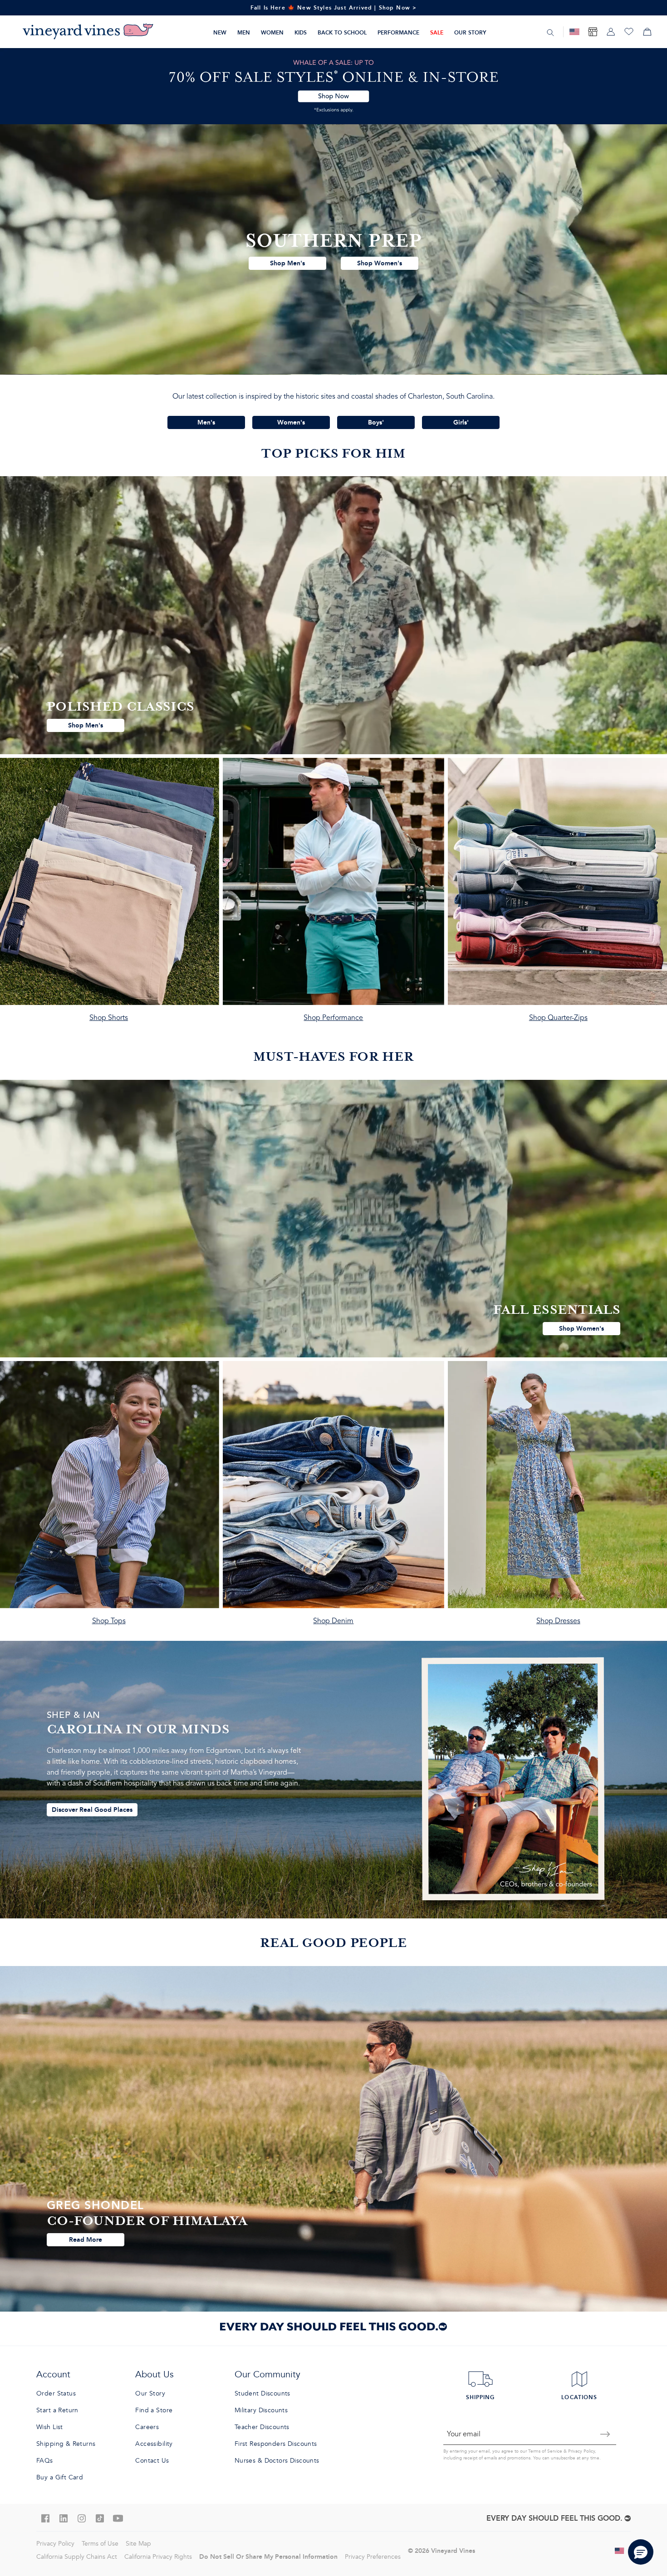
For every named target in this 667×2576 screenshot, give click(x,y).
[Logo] (88, 32)
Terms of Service (545, 2451)
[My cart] (647, 32)
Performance (398, 32)
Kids (301, 32)
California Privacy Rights (158, 2557)
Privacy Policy (581, 2451)
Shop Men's (287, 263)
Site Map (138, 2544)
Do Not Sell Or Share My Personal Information (268, 2556)
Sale (437, 32)
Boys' (376, 422)
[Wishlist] (629, 32)
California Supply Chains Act (77, 2557)
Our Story (470, 32)
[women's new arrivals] (333, 1219)
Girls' (461, 422)
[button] (641, 2552)
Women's (291, 422)
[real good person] (333, 2139)
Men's (206, 422)
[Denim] (333, 1497)
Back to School (342, 32)
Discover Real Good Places (92, 1810)
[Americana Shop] (574, 32)
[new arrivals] (333, 249)
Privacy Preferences (373, 2557)
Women (272, 32)
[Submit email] (605, 2434)
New (220, 32)
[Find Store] (593, 32)
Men (244, 32)
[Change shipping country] (620, 2551)
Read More (86, 2239)
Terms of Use (100, 2544)
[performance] (333, 894)
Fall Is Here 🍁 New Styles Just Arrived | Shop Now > (334, 7)
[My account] (611, 32)
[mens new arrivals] (333, 615)
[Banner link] (333, 86)
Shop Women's (380, 263)
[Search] (550, 32)
